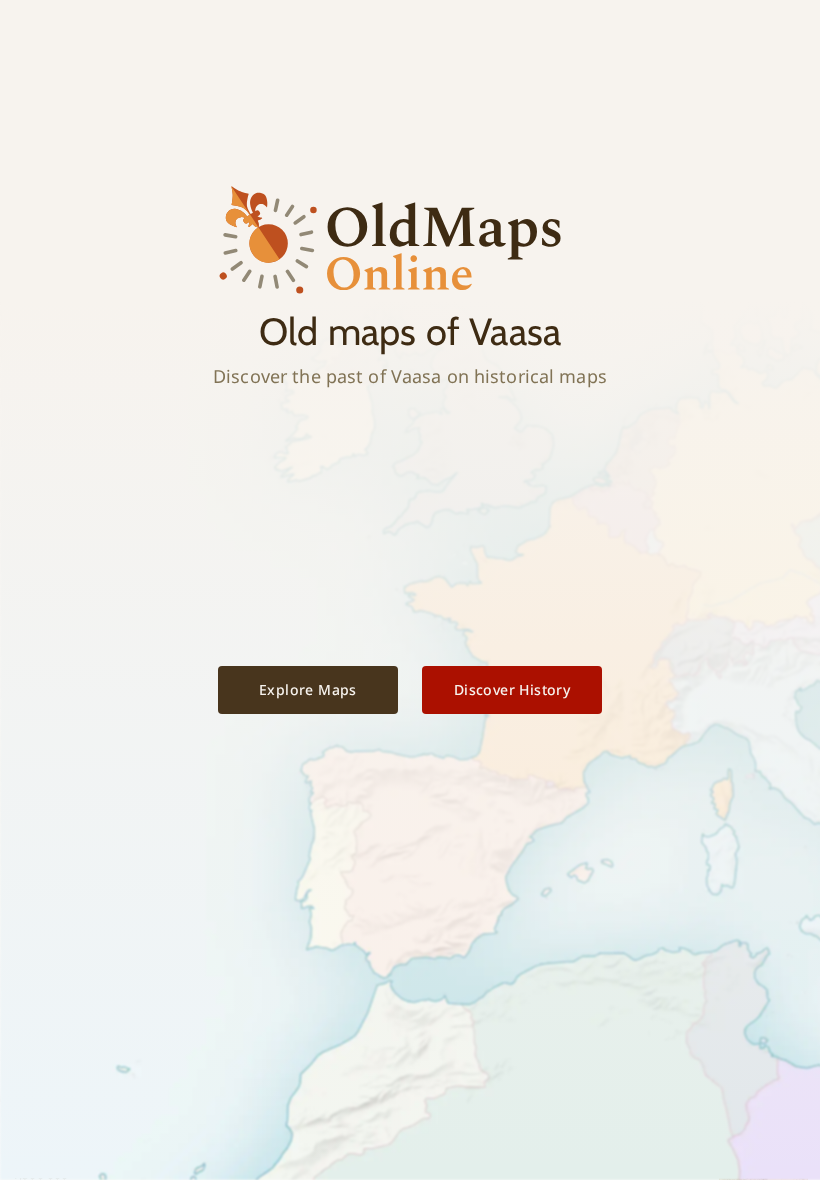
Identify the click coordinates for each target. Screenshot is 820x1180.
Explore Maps (308, 689)
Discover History (512, 689)
